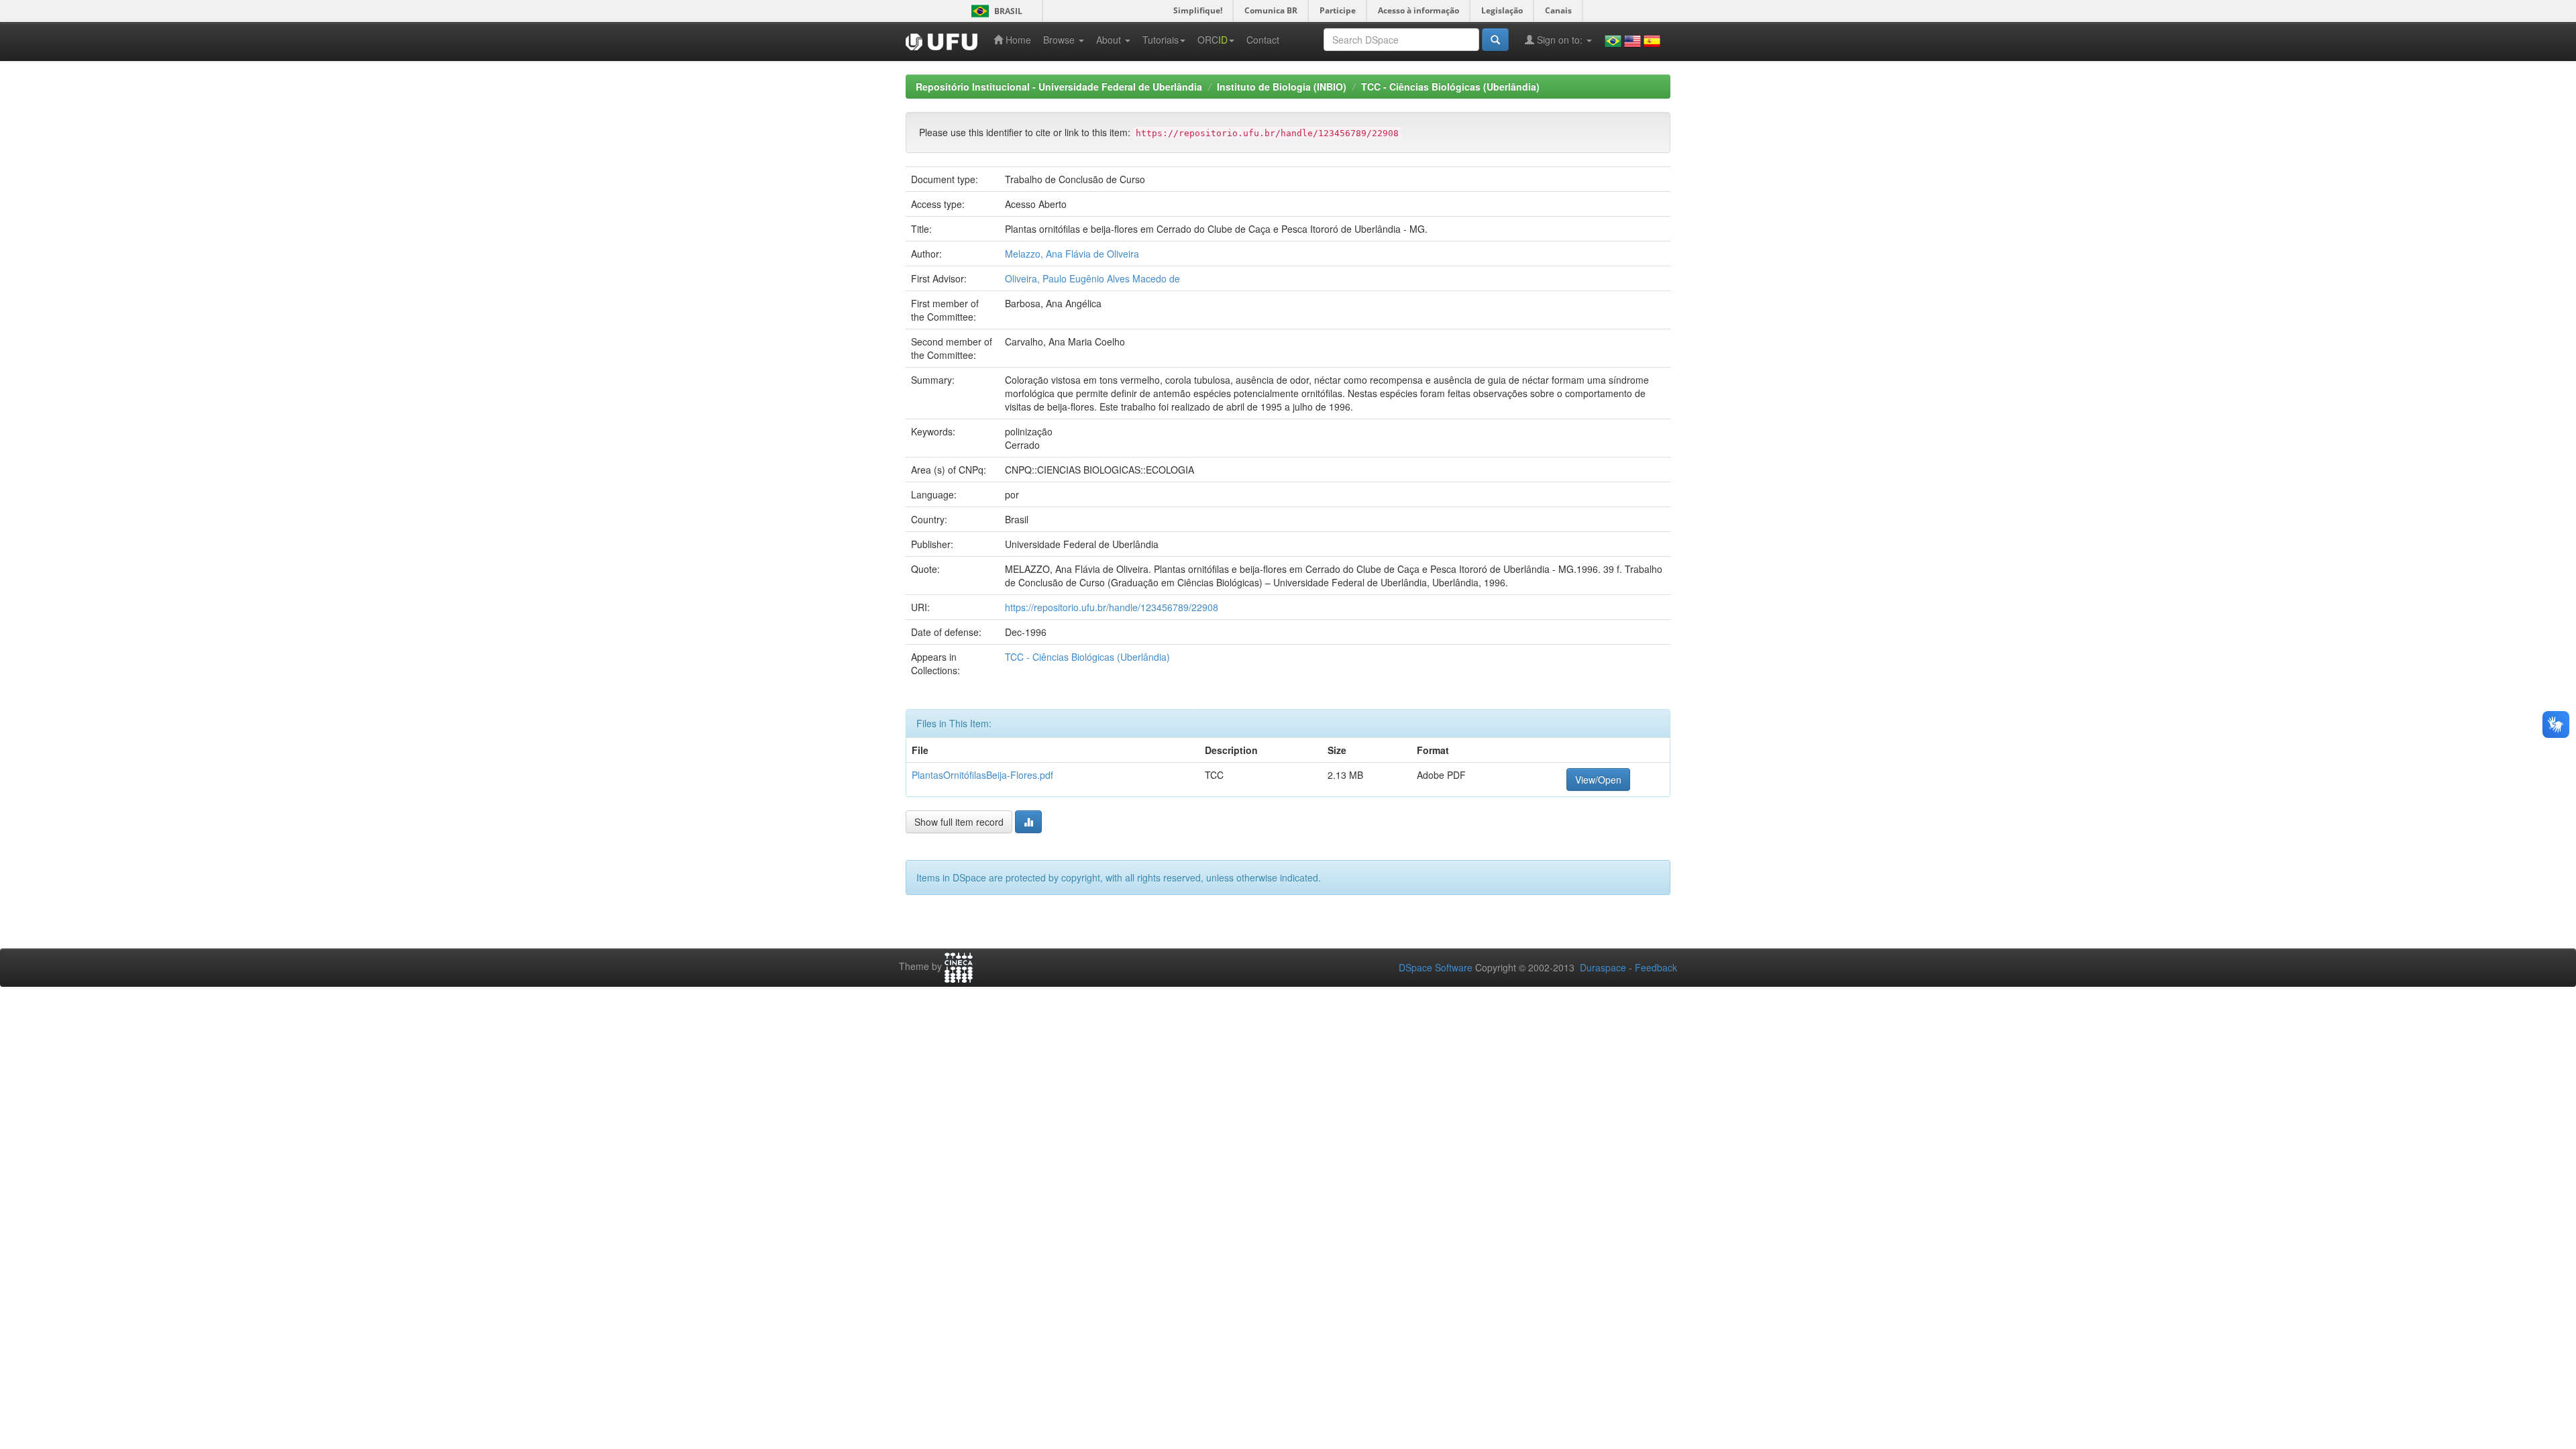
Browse (1060, 40)
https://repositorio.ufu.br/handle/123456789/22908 (1112, 607)
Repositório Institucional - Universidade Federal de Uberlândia (1059, 87)
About (1110, 40)
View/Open (1598, 780)
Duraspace (1603, 967)
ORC (1213, 40)
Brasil (995, 11)
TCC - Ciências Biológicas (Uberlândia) (1450, 87)
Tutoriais (1161, 40)
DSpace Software (1436, 967)
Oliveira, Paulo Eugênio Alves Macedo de (1092, 278)
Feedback (1656, 967)
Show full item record (959, 822)
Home (1017, 40)
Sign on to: (1560, 40)
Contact (1263, 40)
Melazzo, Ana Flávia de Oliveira (1072, 254)
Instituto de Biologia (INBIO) (1282, 87)
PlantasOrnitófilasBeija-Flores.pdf (982, 775)
